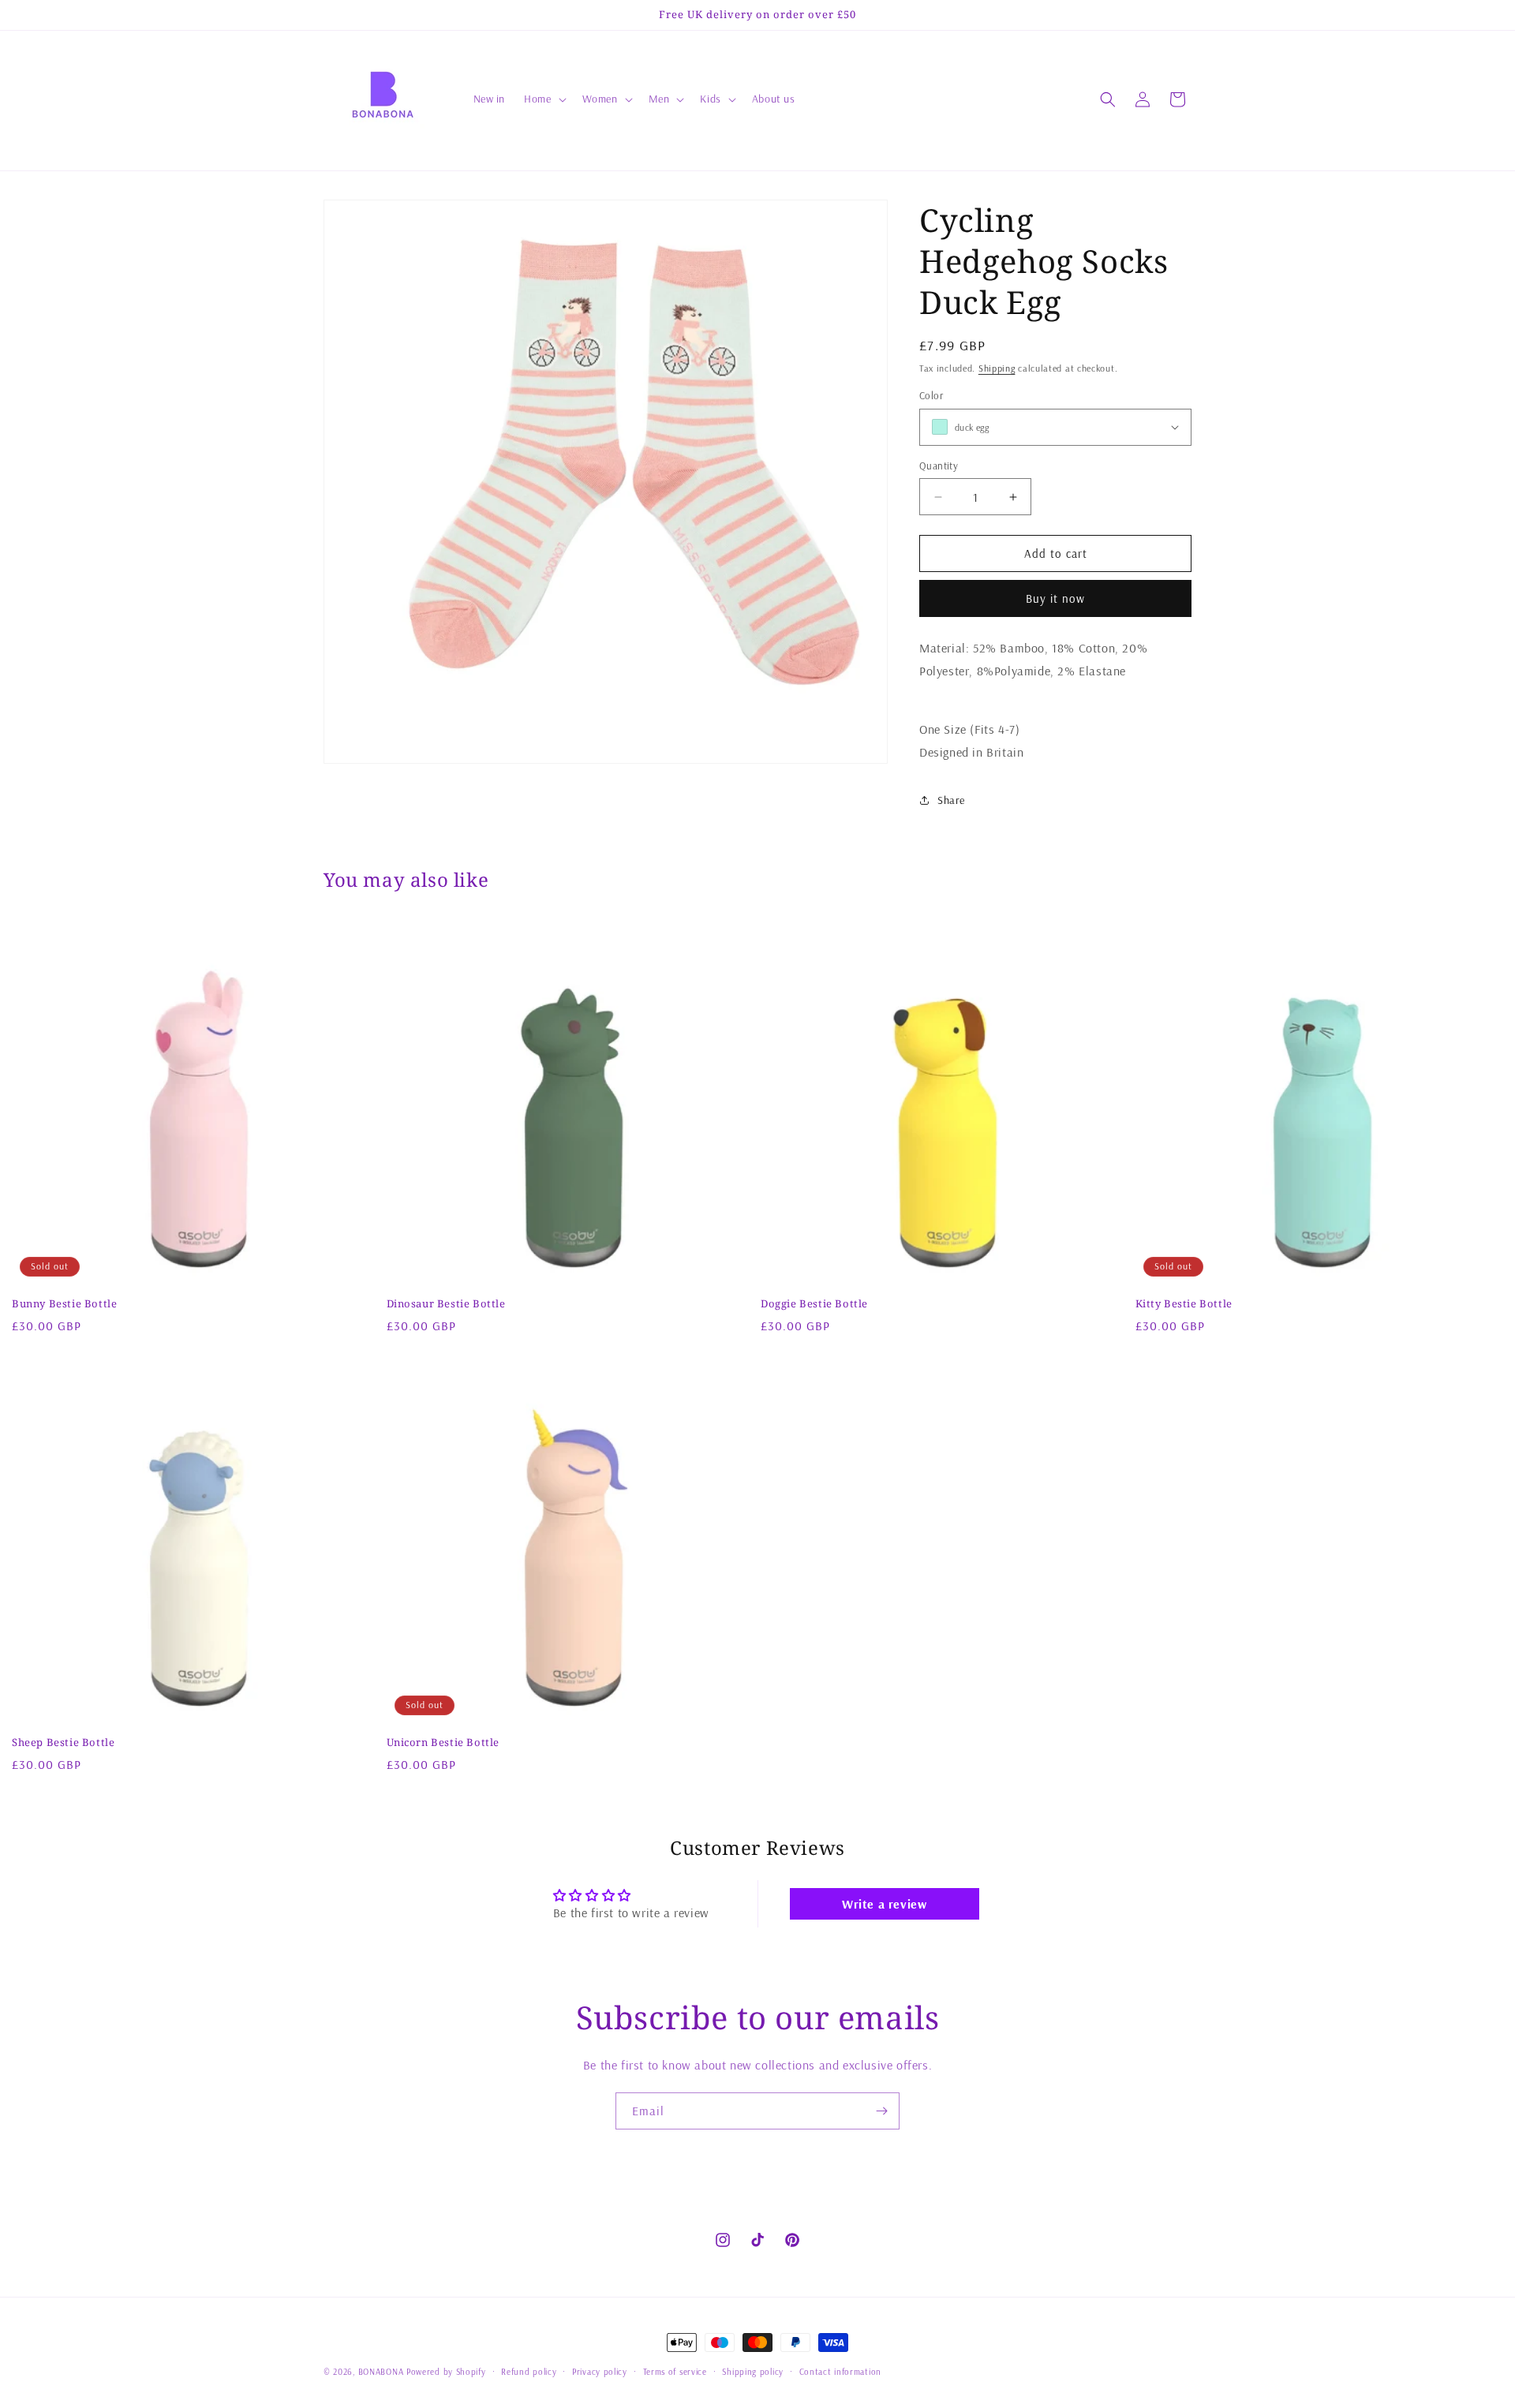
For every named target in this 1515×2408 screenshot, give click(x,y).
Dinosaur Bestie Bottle (446, 1304)
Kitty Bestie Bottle (1184, 1304)
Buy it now (1055, 598)
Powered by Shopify (446, 2372)
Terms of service (675, 2372)
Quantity (939, 466)
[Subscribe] (881, 2111)
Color (931, 395)
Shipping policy (753, 2372)
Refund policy (529, 2372)
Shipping (997, 368)
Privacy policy (600, 2372)
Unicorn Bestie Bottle (443, 1742)
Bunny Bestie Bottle (64, 1304)
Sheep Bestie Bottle (63, 1742)
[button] (543, 99)
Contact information (840, 2372)
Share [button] (951, 800)
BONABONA (381, 2372)
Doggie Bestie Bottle (814, 1304)
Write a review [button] (884, 1904)
